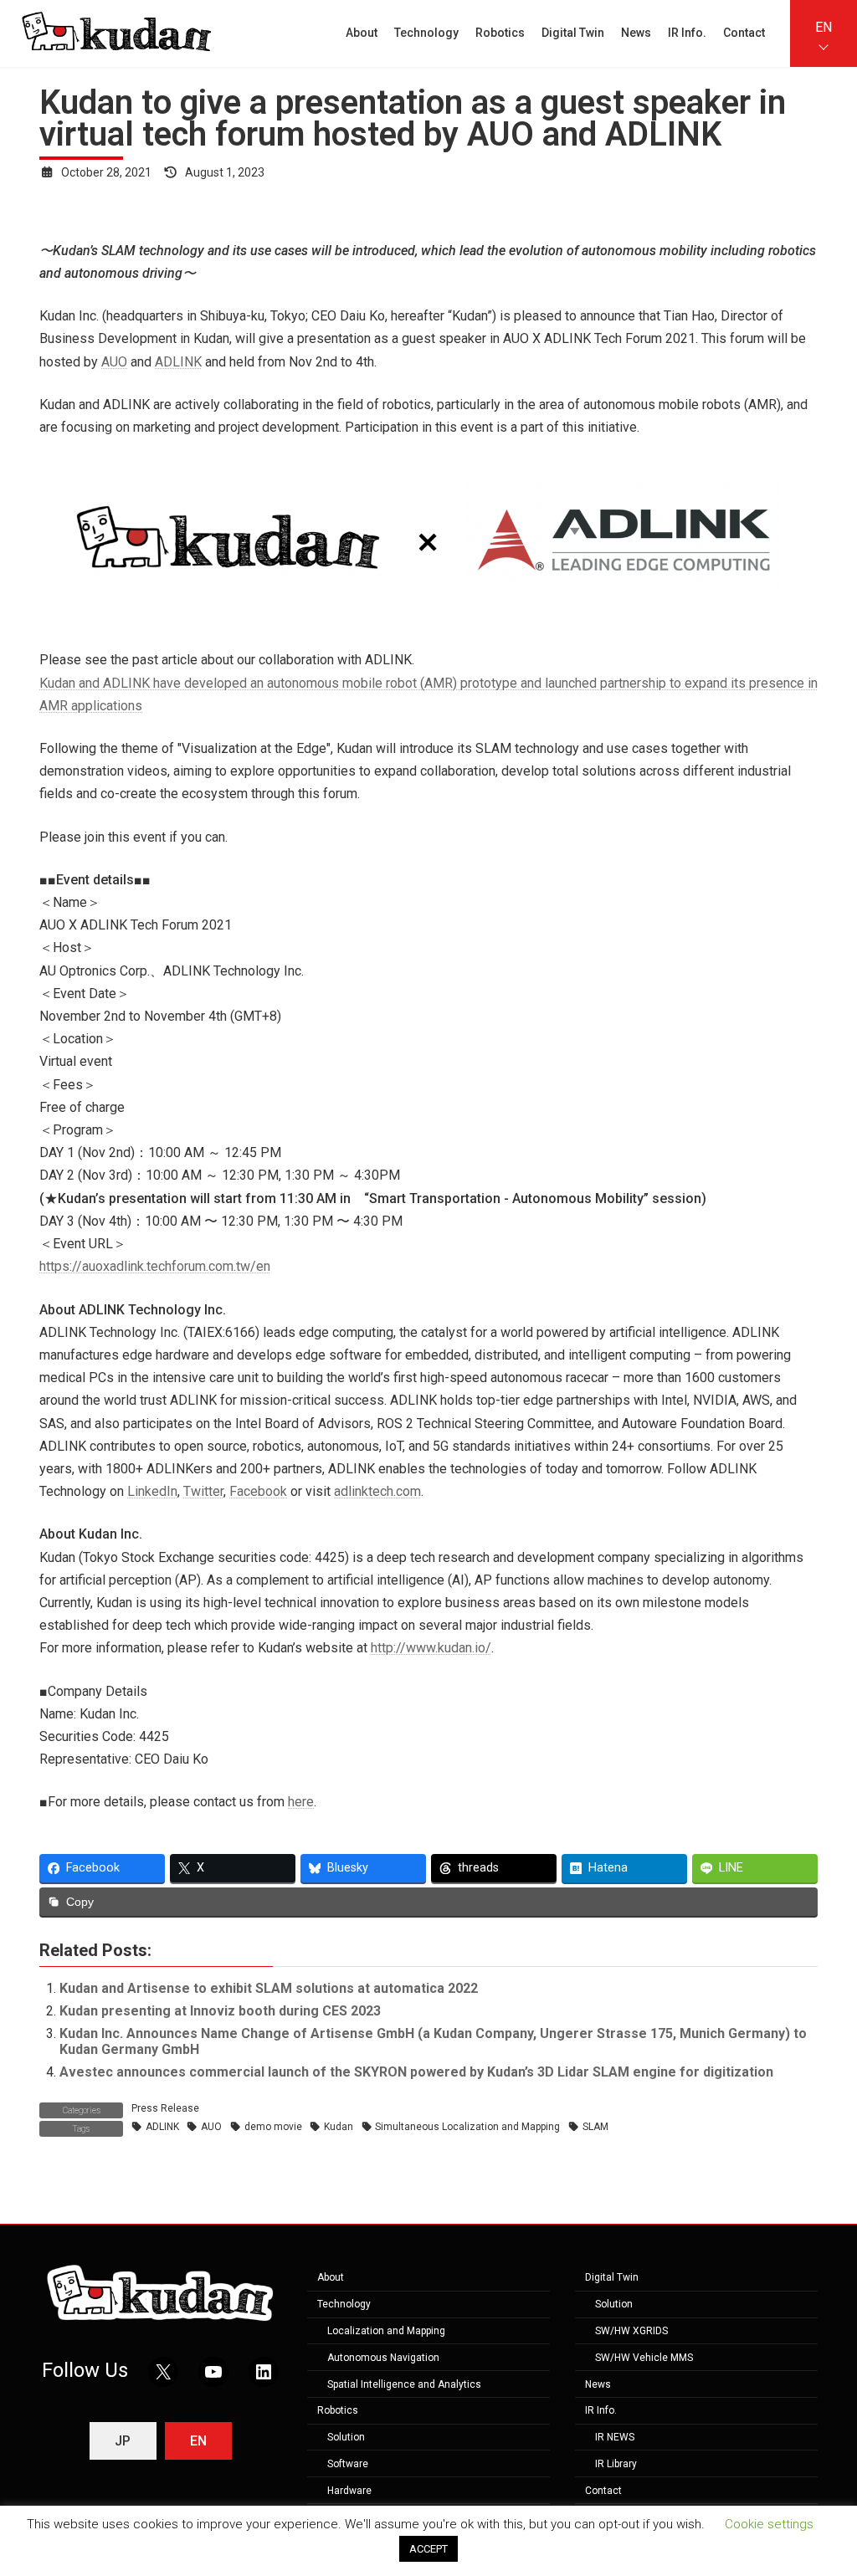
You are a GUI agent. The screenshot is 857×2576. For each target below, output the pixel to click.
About (331, 2278)
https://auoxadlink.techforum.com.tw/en (155, 1266)
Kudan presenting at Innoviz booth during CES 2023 (220, 2011)
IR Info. (601, 2411)
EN (824, 27)
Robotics (338, 2411)
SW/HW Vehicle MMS (644, 2358)
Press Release (165, 2108)
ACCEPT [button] (428, 2549)
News (598, 2384)
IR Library (616, 2464)
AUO (114, 362)
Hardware (349, 2491)
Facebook (258, 1491)
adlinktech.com (377, 1491)
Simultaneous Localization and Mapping (467, 2127)
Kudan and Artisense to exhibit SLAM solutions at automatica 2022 (269, 1988)
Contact (603, 2491)
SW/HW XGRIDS (631, 2331)
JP (123, 2441)
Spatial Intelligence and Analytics (404, 2384)
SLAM (595, 2127)
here (301, 1802)
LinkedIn (152, 1491)
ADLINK (178, 362)
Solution (346, 2437)
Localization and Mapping (386, 2331)
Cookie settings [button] (769, 2524)
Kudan (339, 2127)
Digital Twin (612, 2278)
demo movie (273, 2127)
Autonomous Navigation (383, 2358)
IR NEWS (615, 2437)
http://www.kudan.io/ (431, 1648)
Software (348, 2464)
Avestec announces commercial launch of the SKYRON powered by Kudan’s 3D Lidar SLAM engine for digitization (416, 2072)
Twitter (203, 1491)
